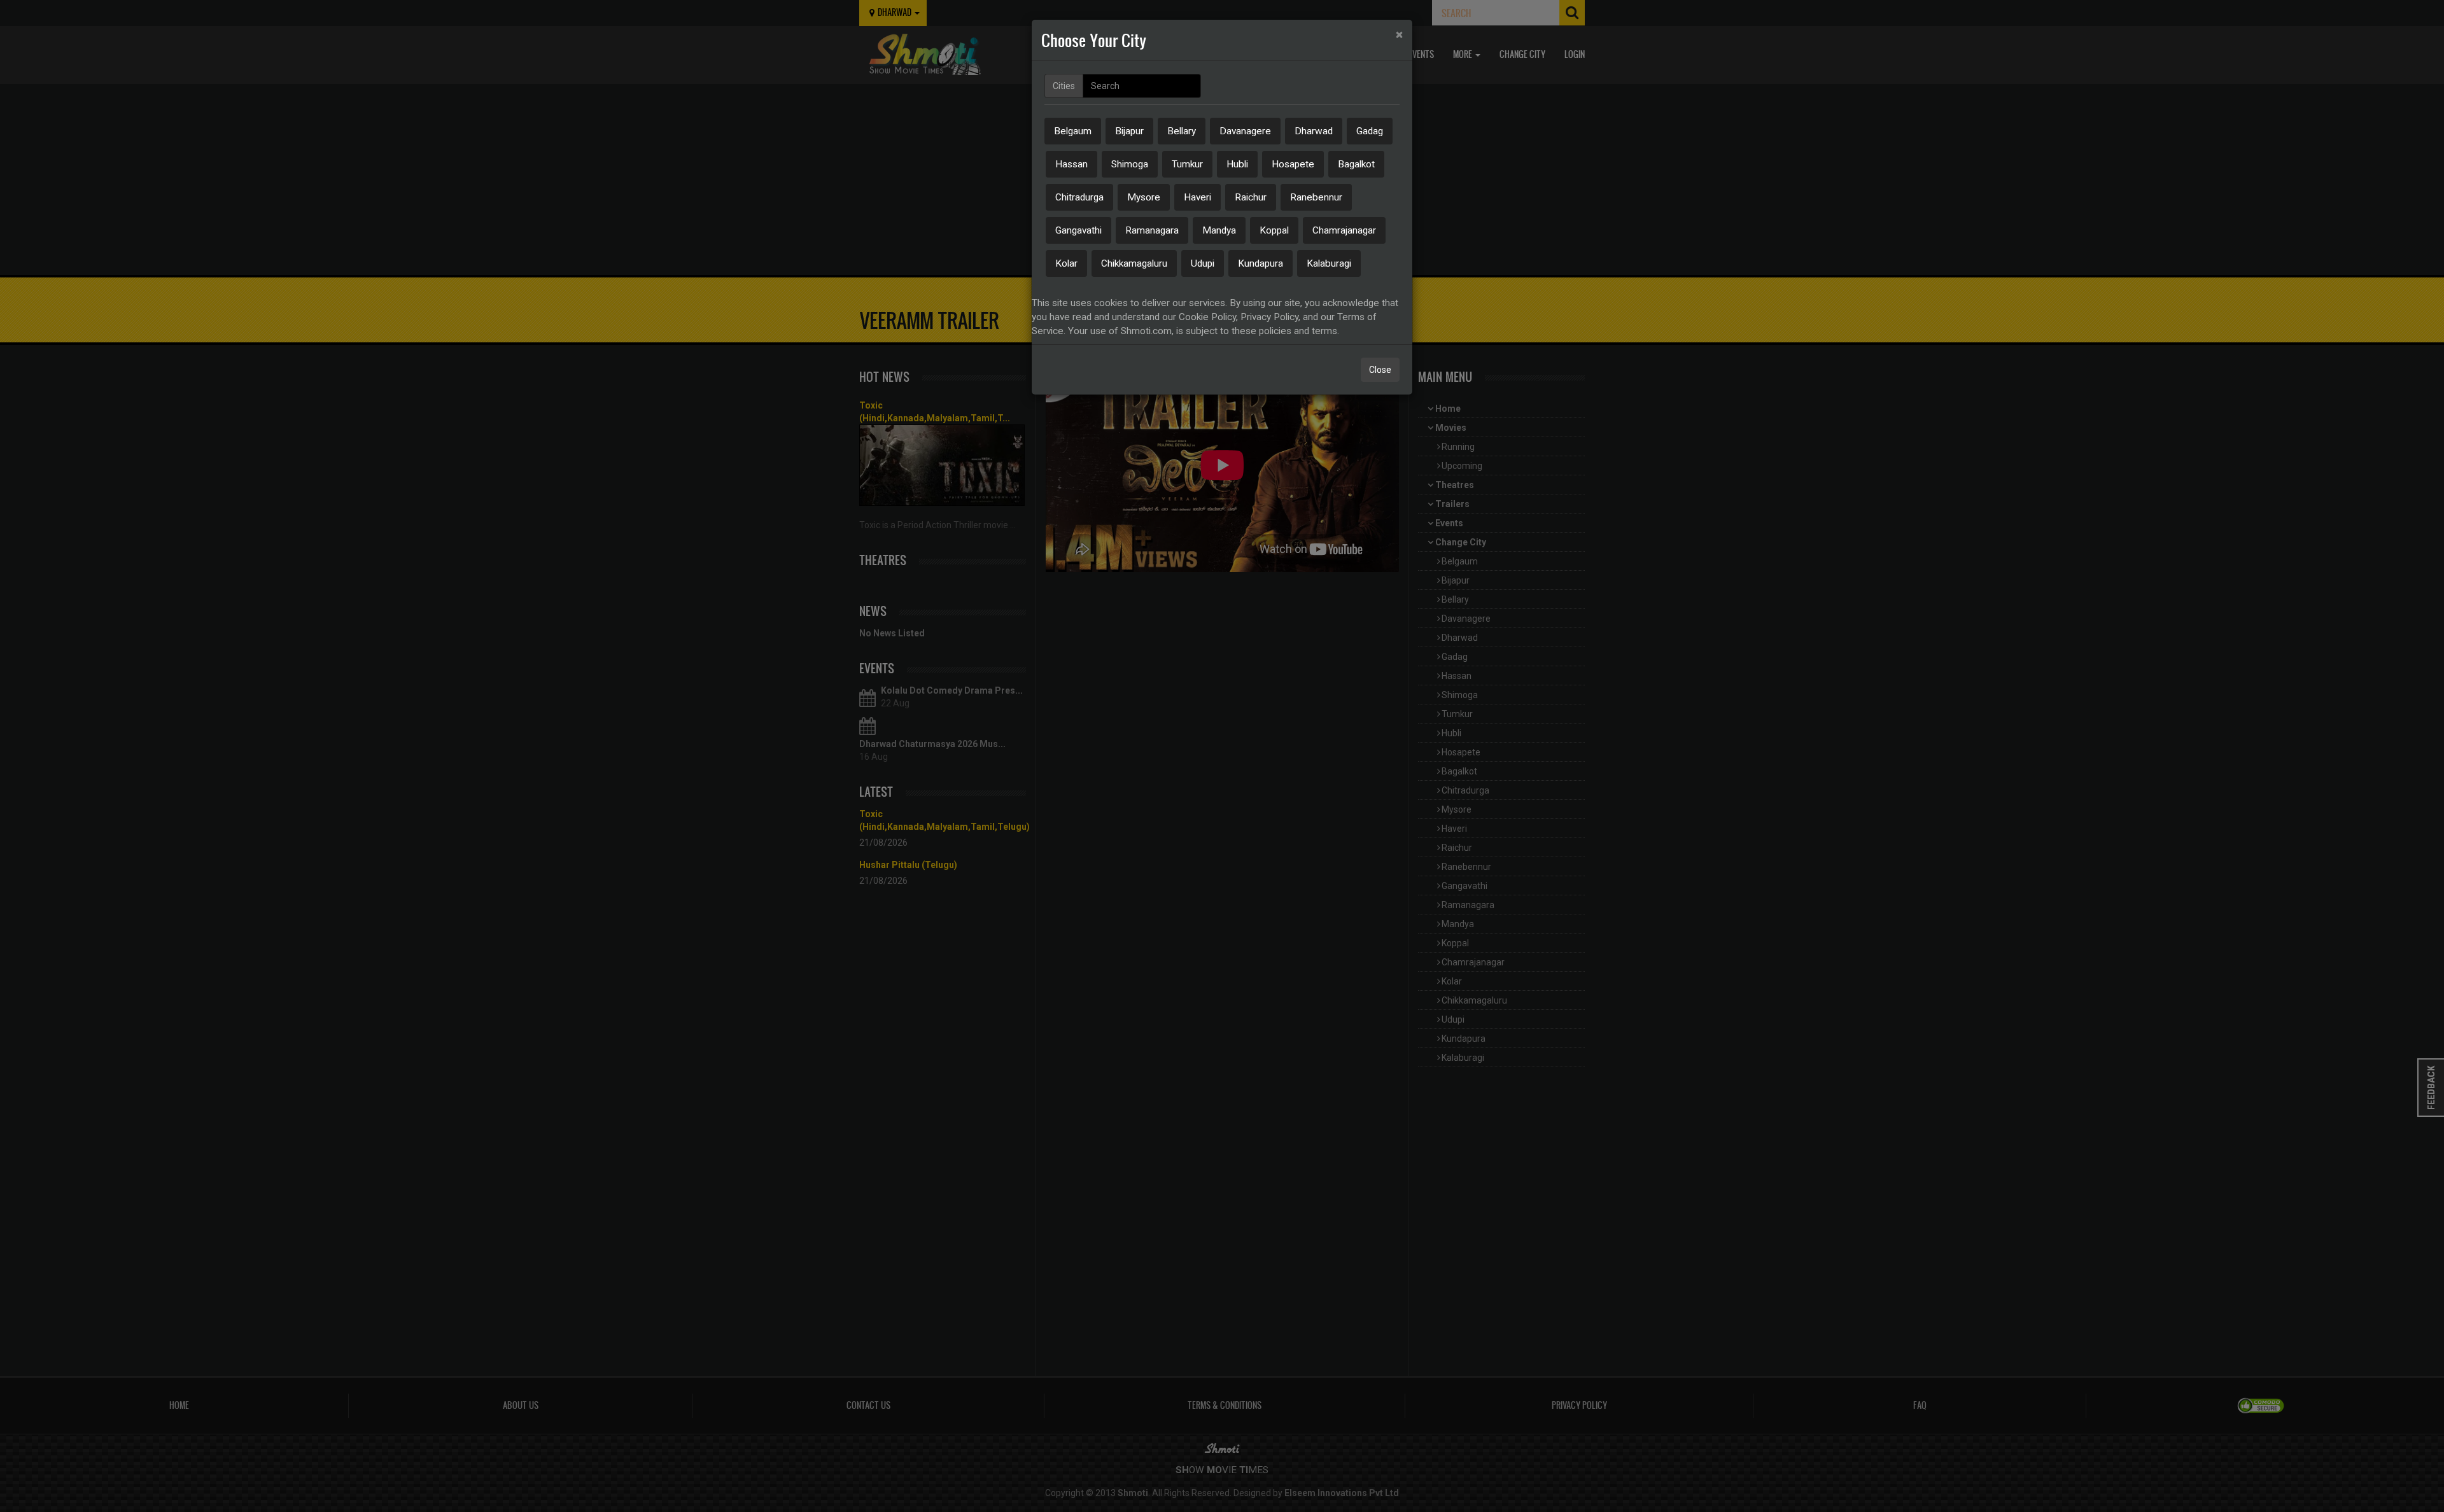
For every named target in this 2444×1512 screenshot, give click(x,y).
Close (1380, 370)
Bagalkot (1356, 164)
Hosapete (1293, 164)
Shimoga (1130, 164)
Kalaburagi (1329, 263)
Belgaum (1073, 131)
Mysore (1144, 197)
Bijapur (1129, 131)
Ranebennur (1316, 197)
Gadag (1370, 131)
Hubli (1237, 164)
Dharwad (1314, 131)
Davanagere (1245, 131)
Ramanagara (1152, 230)
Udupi (1203, 263)
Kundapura (1261, 263)
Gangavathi (1078, 230)
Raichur (1251, 197)
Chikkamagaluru (1134, 263)
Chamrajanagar (1344, 230)
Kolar (1066, 263)
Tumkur (1187, 164)
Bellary (1182, 131)
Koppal (1274, 230)
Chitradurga (1079, 197)
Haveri (1197, 197)
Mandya (1219, 230)
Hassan (1071, 164)
